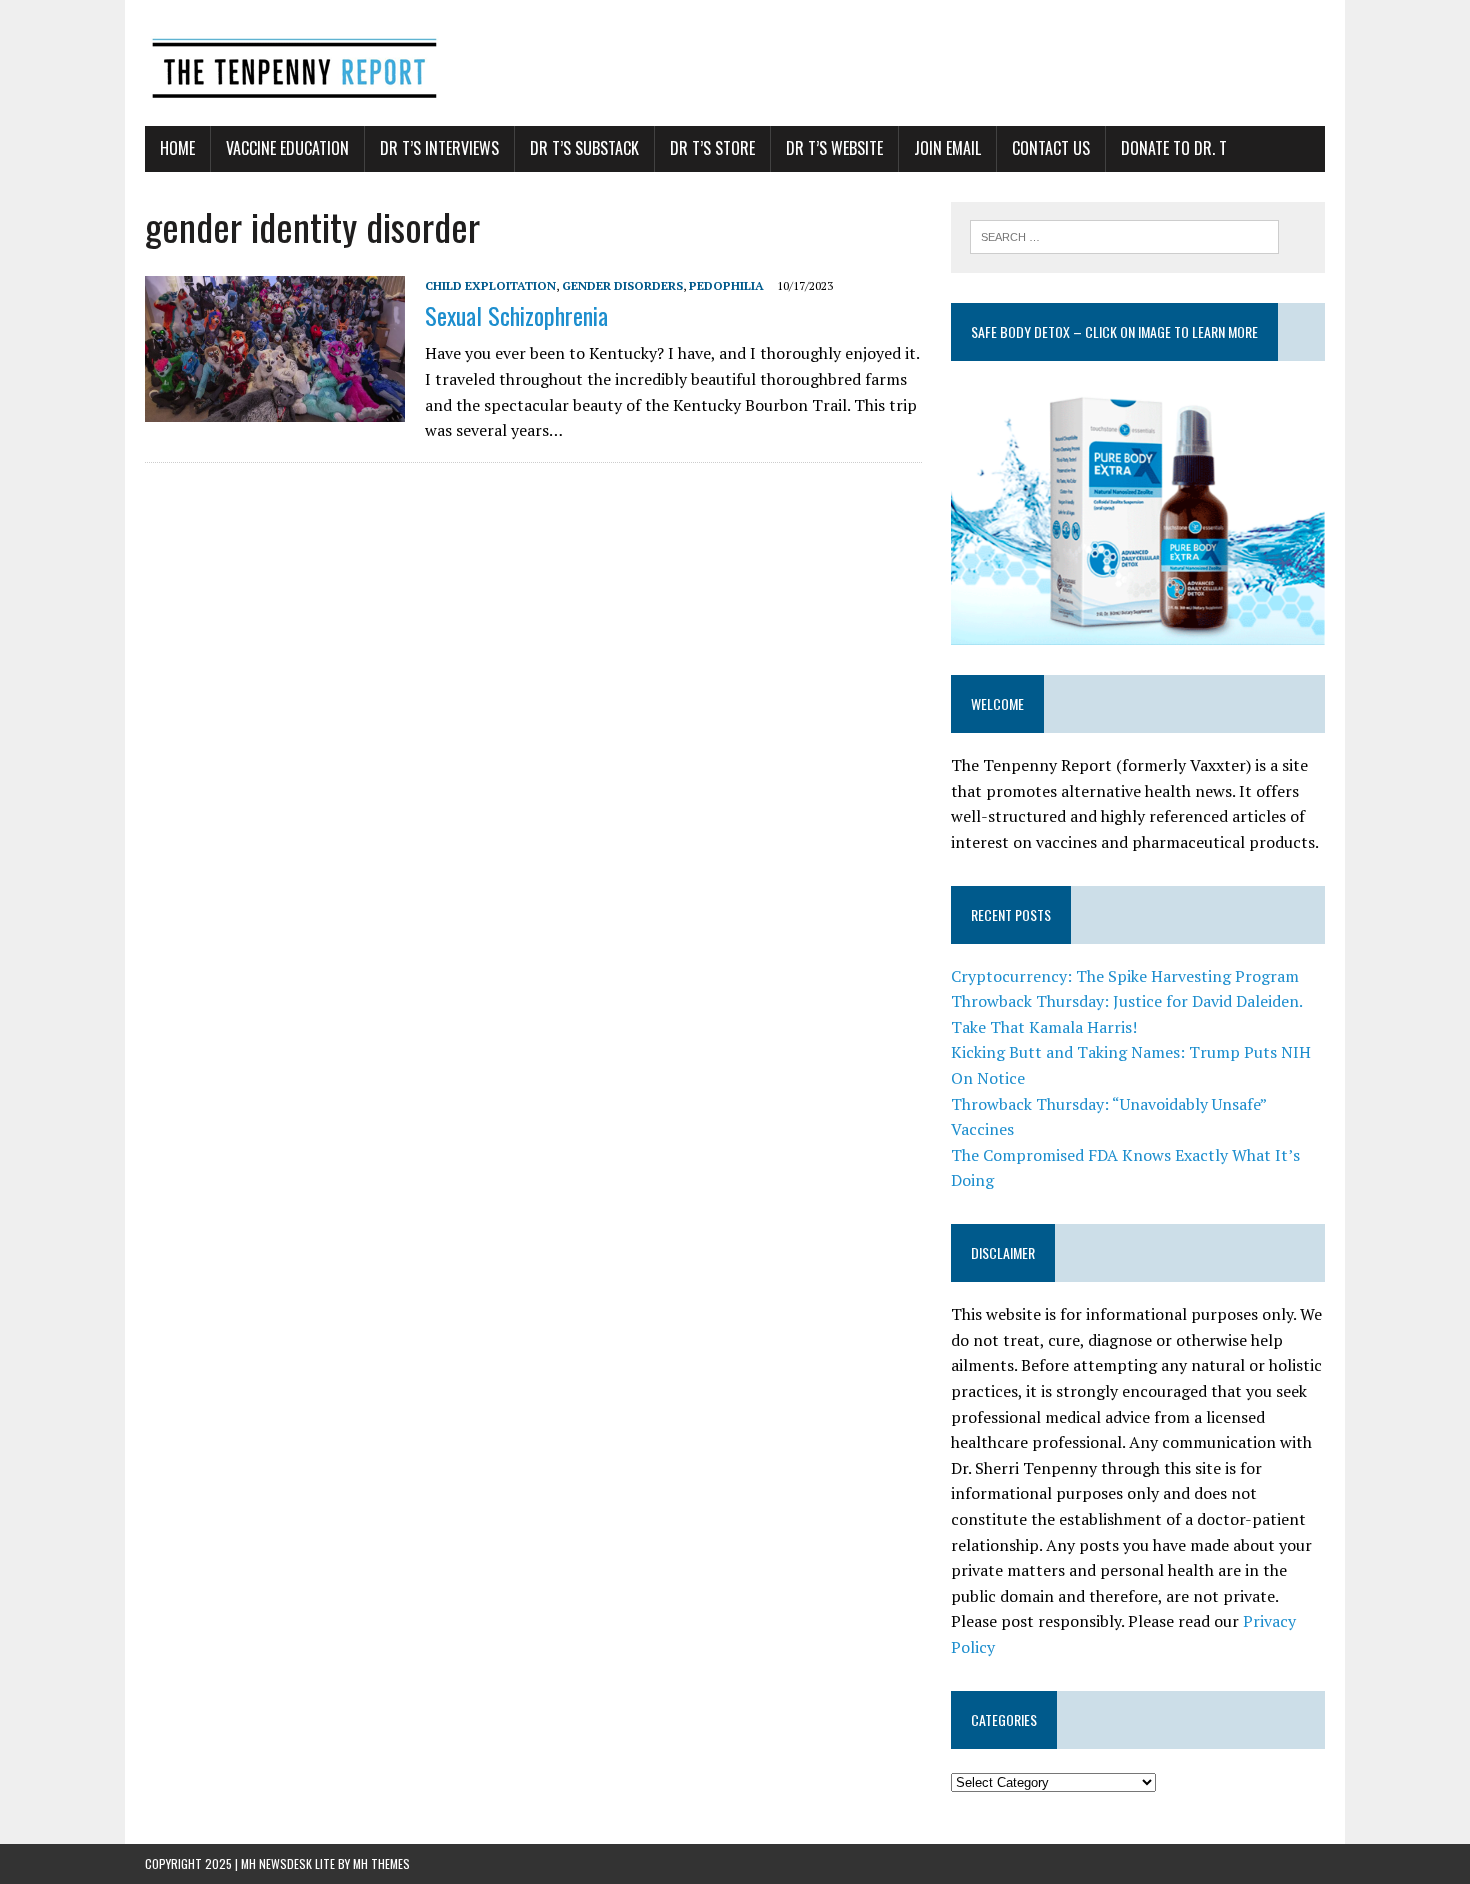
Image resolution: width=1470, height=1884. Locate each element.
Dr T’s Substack (584, 148)
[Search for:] (1124, 235)
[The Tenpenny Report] (735, 63)
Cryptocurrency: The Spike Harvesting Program (1125, 976)
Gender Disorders (622, 285)
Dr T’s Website (834, 148)
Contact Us (1051, 148)
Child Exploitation (490, 285)
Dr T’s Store (712, 148)
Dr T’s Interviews (439, 148)
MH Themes (381, 1863)
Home (177, 148)
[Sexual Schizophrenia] (275, 409)
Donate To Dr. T (1174, 148)
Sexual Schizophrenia (516, 315)
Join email (947, 148)
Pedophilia (726, 285)
